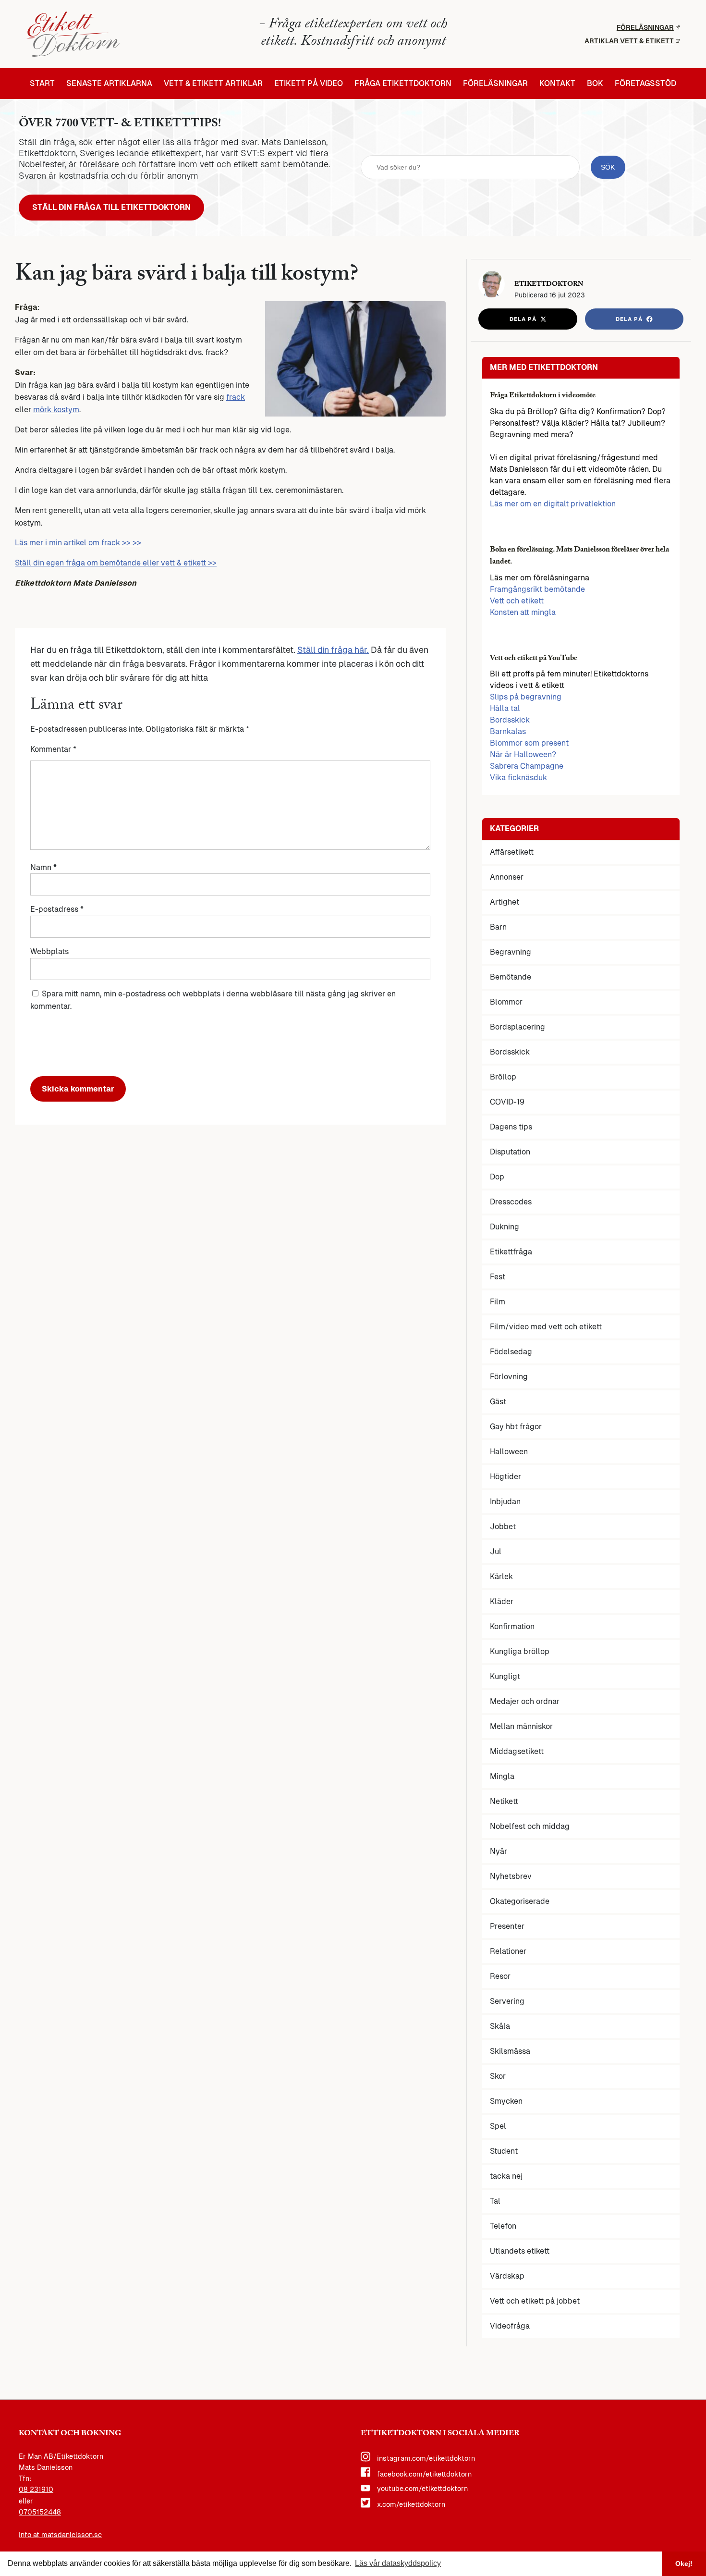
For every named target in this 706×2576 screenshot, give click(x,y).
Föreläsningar (645, 27)
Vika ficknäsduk (518, 778)
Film (498, 1302)
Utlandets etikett (520, 2251)
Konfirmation (512, 1626)
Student (504, 2151)
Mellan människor (521, 1726)
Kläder (502, 1601)
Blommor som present (529, 743)
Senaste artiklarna (109, 84)
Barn (498, 927)
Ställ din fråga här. (333, 650)
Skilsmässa (510, 2051)
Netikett (504, 1801)
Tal (495, 2201)
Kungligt (505, 1676)
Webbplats (49, 951)
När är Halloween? (523, 754)
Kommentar (53, 749)
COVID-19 (507, 1102)
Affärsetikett (512, 852)
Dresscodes (511, 1202)
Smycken (506, 2101)
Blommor (506, 1002)
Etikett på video (309, 84)
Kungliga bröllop (520, 1651)
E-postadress (57, 909)
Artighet (505, 902)
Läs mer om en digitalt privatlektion (553, 504)
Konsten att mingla (523, 612)
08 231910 (36, 2490)
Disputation (510, 1152)
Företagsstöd (645, 84)
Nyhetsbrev (511, 1876)
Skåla (500, 2026)
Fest (498, 1277)
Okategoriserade (520, 1901)
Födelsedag (511, 1352)
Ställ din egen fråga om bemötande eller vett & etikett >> (116, 563)
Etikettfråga (511, 1252)
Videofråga (510, 2326)
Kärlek (501, 1576)
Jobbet (503, 1527)
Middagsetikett (517, 1751)
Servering (507, 2001)
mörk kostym (56, 410)
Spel (498, 2126)
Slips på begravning (526, 697)
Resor (500, 1976)
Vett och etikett (517, 601)
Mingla (502, 1776)
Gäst (498, 1402)
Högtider (505, 1477)
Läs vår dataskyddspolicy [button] (398, 2563)
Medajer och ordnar (525, 1701)
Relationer (508, 1951)
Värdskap (507, 2276)
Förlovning (509, 1377)
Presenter (507, 1926)
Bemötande (511, 977)
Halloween (509, 1452)
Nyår (499, 1851)
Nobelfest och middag (530, 1826)
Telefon (503, 2226)
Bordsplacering (517, 1027)
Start (42, 84)
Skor (498, 2076)
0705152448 (40, 2512)
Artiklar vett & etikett (629, 41)
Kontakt (557, 84)
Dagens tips (511, 1127)
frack (236, 397)
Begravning (511, 952)
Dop (497, 1177)
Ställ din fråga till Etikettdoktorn (111, 207)
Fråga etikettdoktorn (403, 84)
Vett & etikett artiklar (213, 84)
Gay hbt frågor (516, 1427)
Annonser (507, 877)
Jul (496, 1552)
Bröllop (503, 1077)
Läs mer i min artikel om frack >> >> (78, 543)
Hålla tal (505, 708)
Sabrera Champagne (527, 766)
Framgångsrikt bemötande (537, 589)
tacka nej (506, 2176)
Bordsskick (510, 720)
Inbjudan (505, 1502)
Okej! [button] (684, 2564)
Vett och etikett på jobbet (535, 2301)
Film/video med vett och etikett (546, 1327)
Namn (43, 867)
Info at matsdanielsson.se (60, 2535)
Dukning (505, 1227)
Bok (595, 84)
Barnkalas (508, 731)
